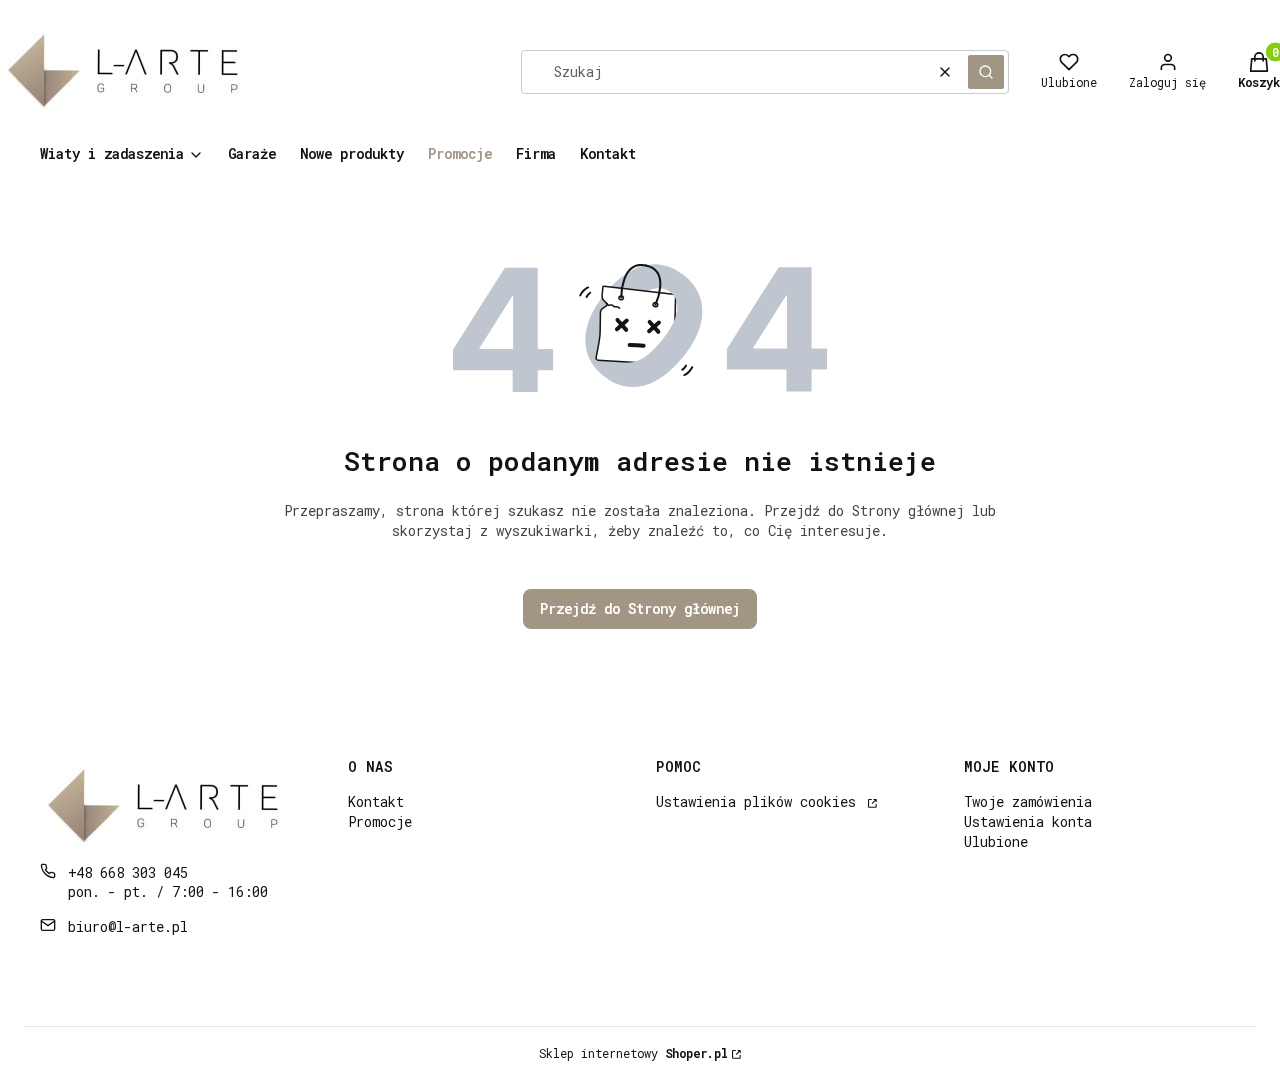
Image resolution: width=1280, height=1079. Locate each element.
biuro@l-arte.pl (128, 926)
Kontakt (376, 801)
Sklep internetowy (633, 1053)
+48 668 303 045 (128, 872)
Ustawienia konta (1028, 821)
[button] (986, 72)
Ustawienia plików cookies (760, 801)
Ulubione (996, 841)
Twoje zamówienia (1028, 801)
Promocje (380, 821)
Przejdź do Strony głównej (640, 608)
